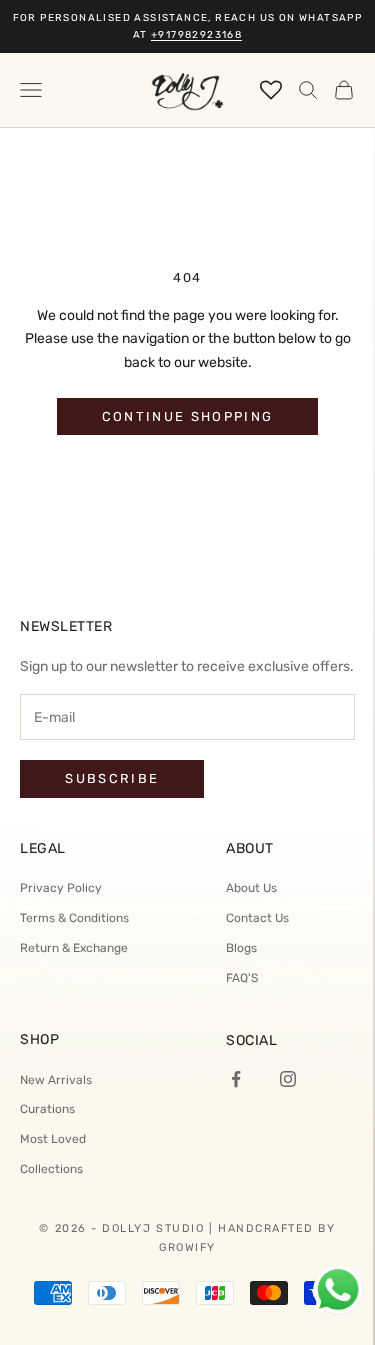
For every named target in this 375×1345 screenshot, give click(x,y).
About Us (251, 888)
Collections (51, 1169)
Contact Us (257, 918)
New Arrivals (56, 1080)
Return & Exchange (74, 948)
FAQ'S (242, 978)
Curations (47, 1109)
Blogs (241, 948)
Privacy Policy (61, 888)
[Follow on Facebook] (236, 1079)
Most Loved (53, 1139)
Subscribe (112, 778)
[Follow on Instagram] (288, 1079)
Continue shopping (188, 416)
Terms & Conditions (74, 918)
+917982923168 (196, 35)
